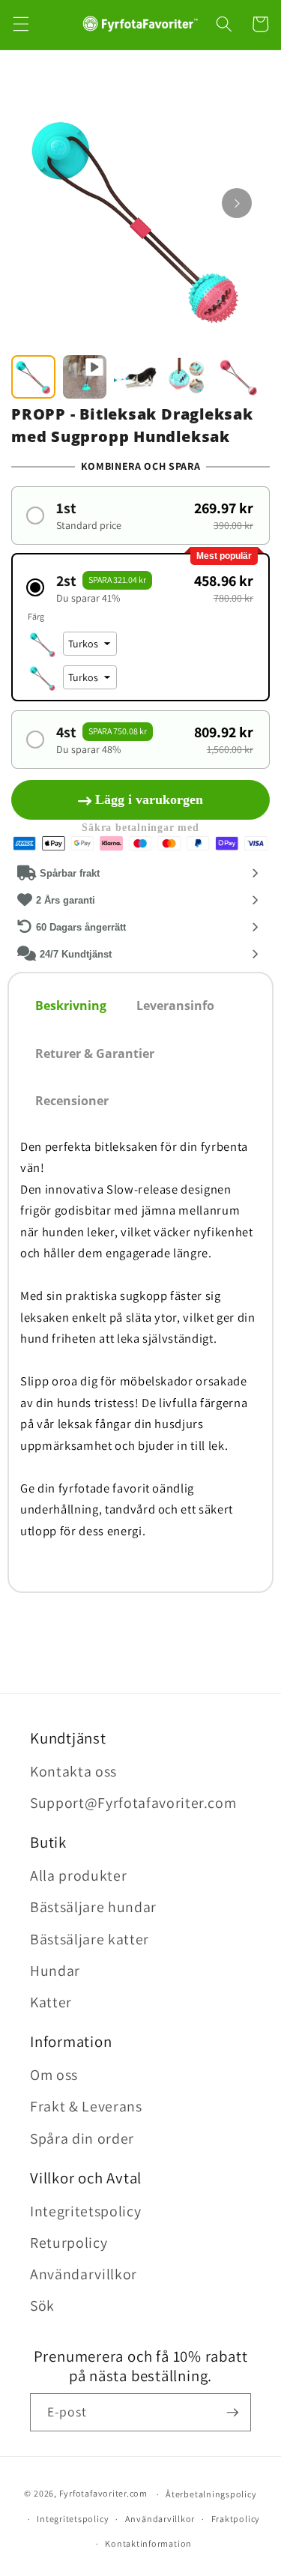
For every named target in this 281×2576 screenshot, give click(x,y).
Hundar (55, 1971)
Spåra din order (82, 2138)
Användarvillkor (84, 2274)
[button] (20, 24)
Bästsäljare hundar (93, 1907)
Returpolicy (69, 2243)
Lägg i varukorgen (149, 799)
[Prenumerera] (232, 2413)
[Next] (237, 203)
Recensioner (72, 1101)
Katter (51, 2002)
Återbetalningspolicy (211, 2494)
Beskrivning (71, 1006)
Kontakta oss (73, 1771)
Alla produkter (78, 1875)
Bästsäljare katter (90, 1939)
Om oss (54, 2075)
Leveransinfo (175, 1006)
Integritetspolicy (85, 2211)
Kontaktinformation (148, 2543)
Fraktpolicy (236, 2519)
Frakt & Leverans (86, 2106)
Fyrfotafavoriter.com (103, 2494)
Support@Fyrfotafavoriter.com (133, 1803)
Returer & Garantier (95, 1053)
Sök (42, 2306)
